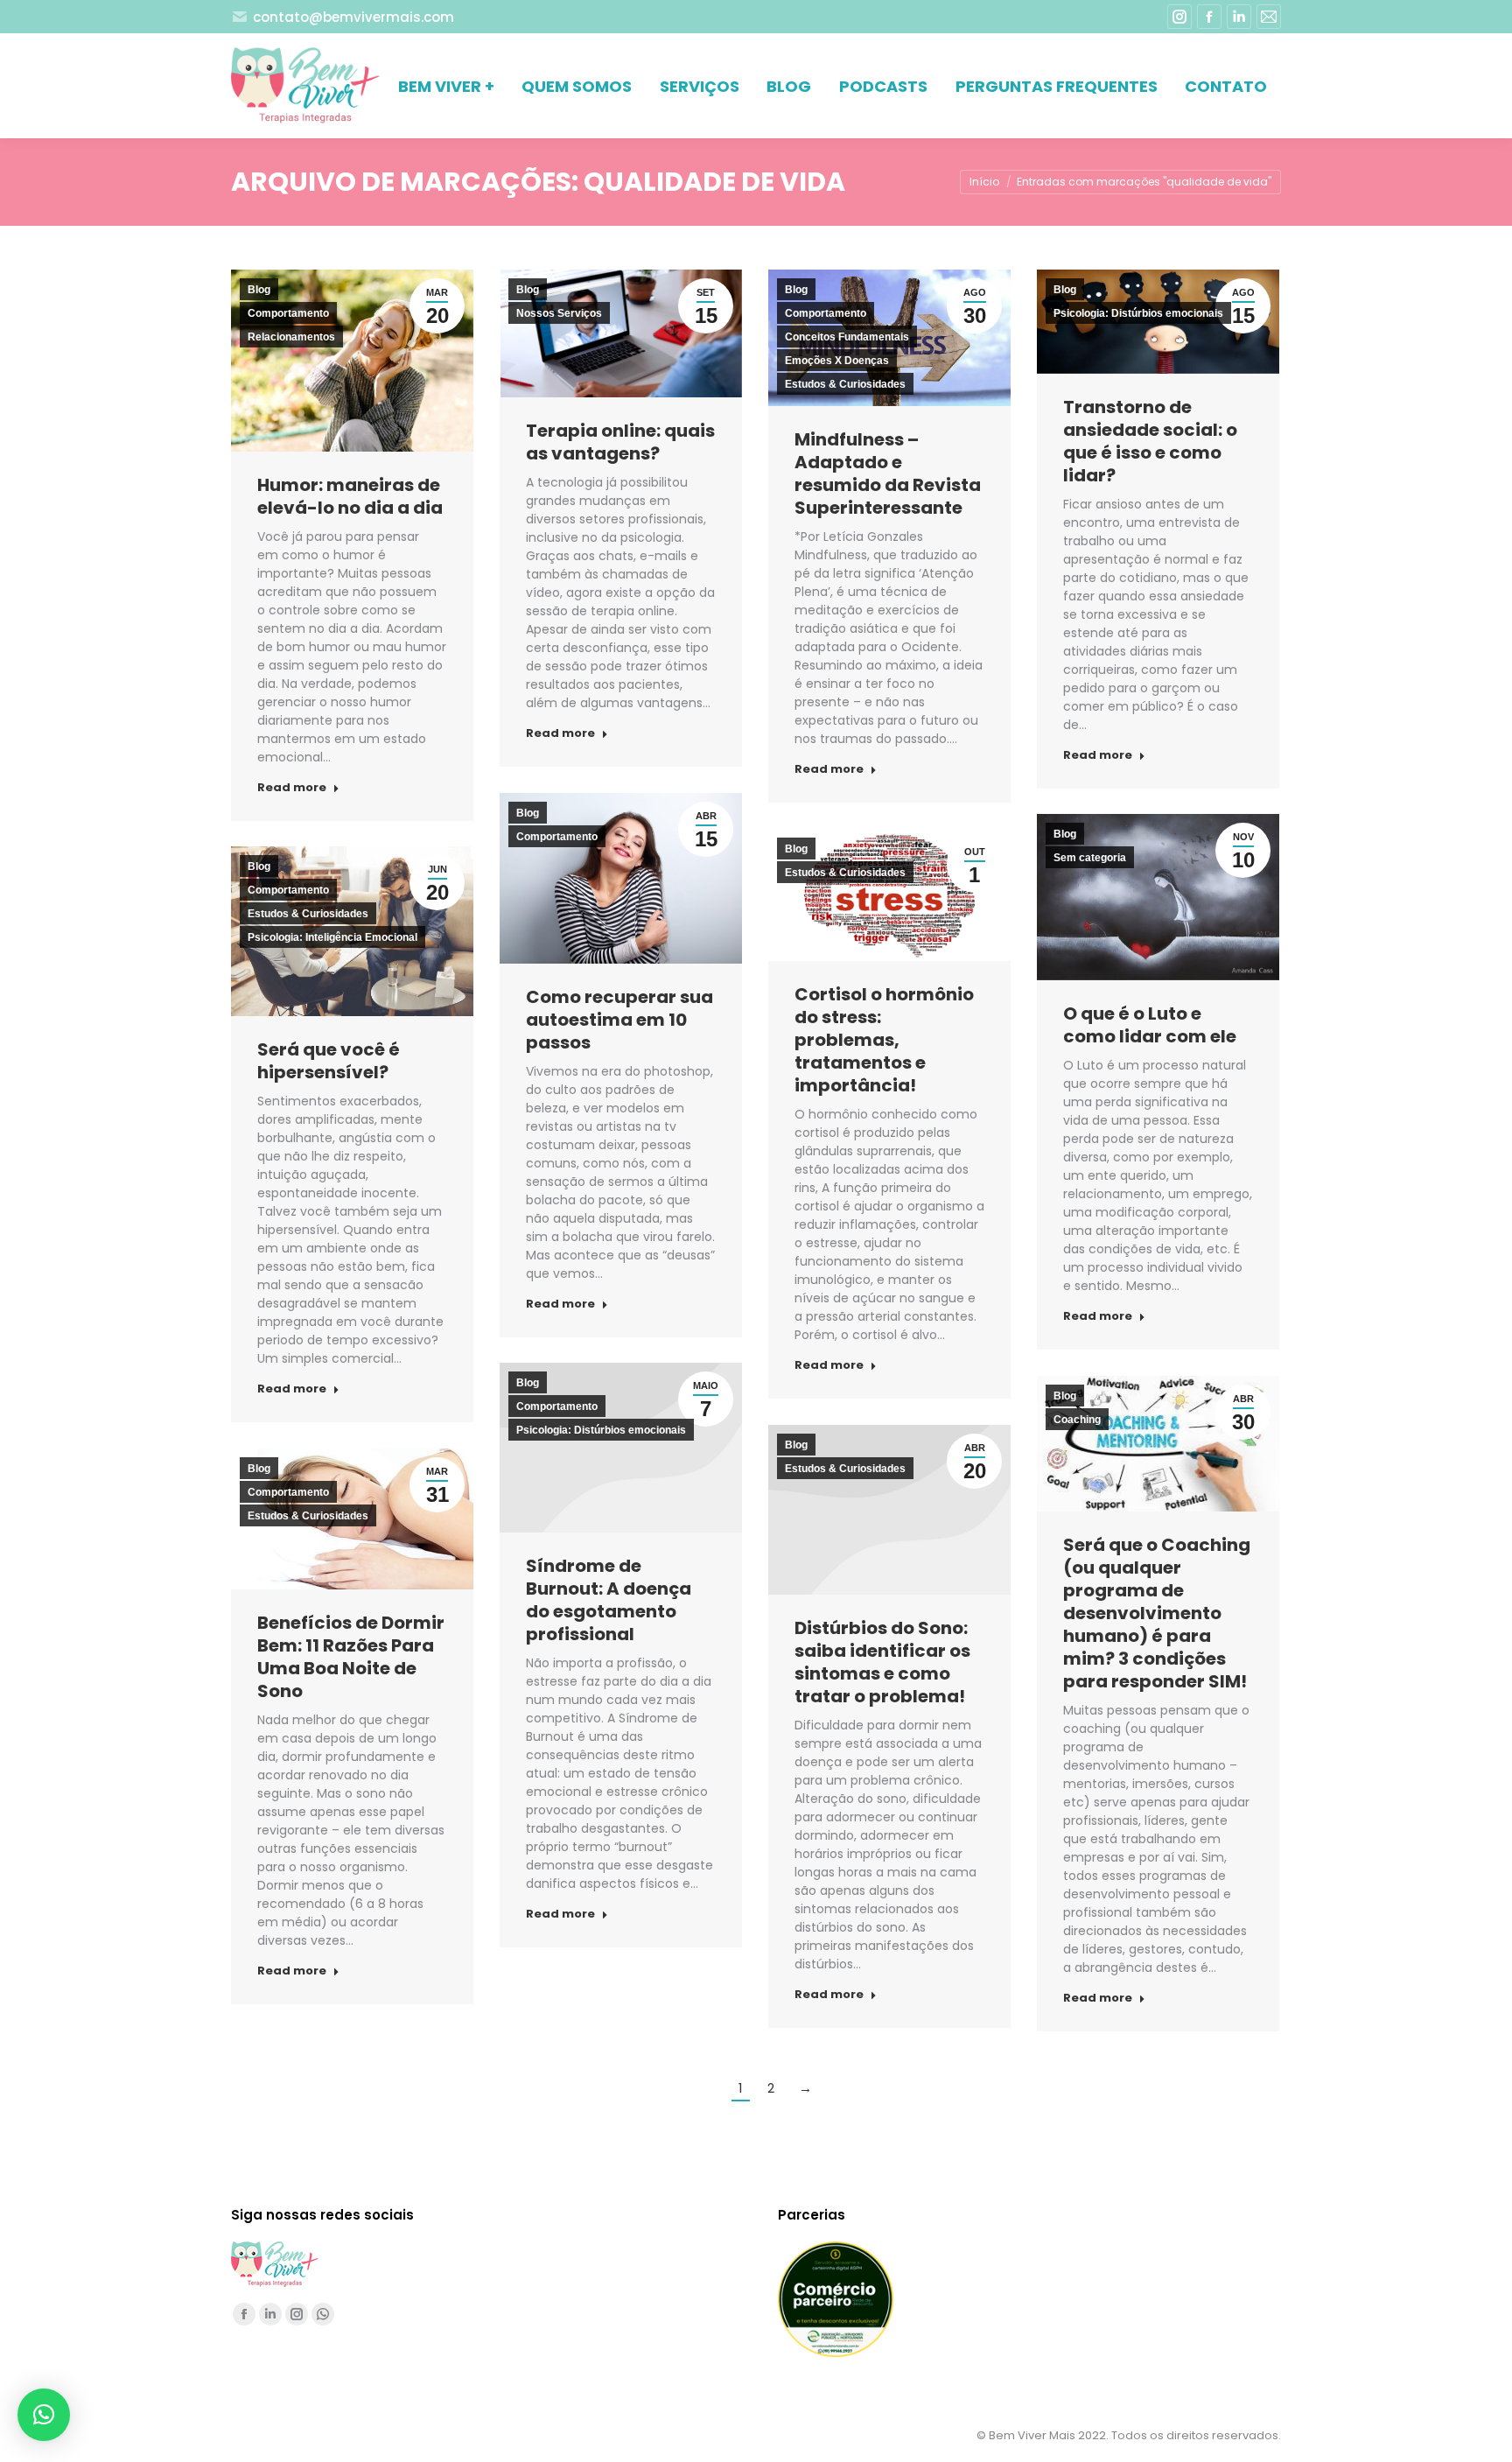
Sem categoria (1090, 858)
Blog (259, 290)
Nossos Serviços (559, 313)
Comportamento (288, 313)
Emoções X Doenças (837, 361)
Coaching (1077, 1420)
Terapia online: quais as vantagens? (620, 442)
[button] (44, 2415)
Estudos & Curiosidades (845, 384)
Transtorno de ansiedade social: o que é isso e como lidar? (1150, 441)
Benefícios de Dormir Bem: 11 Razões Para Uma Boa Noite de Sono (351, 1657)
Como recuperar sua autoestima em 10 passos (619, 1020)
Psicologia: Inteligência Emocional (332, 937)
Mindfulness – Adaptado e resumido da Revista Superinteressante (888, 473)
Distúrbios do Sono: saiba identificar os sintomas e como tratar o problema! (882, 1662)
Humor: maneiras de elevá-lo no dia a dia (350, 496)
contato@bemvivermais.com (353, 17)
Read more (292, 788)
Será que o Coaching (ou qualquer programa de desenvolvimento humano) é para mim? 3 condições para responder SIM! (1157, 1613)
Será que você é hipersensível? (329, 1061)
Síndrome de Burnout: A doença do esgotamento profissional (609, 1600)
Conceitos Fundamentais (847, 337)
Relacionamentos (291, 337)
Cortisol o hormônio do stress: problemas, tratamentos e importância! (884, 1040)
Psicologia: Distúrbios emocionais (1138, 313)
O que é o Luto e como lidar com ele (1150, 1025)
